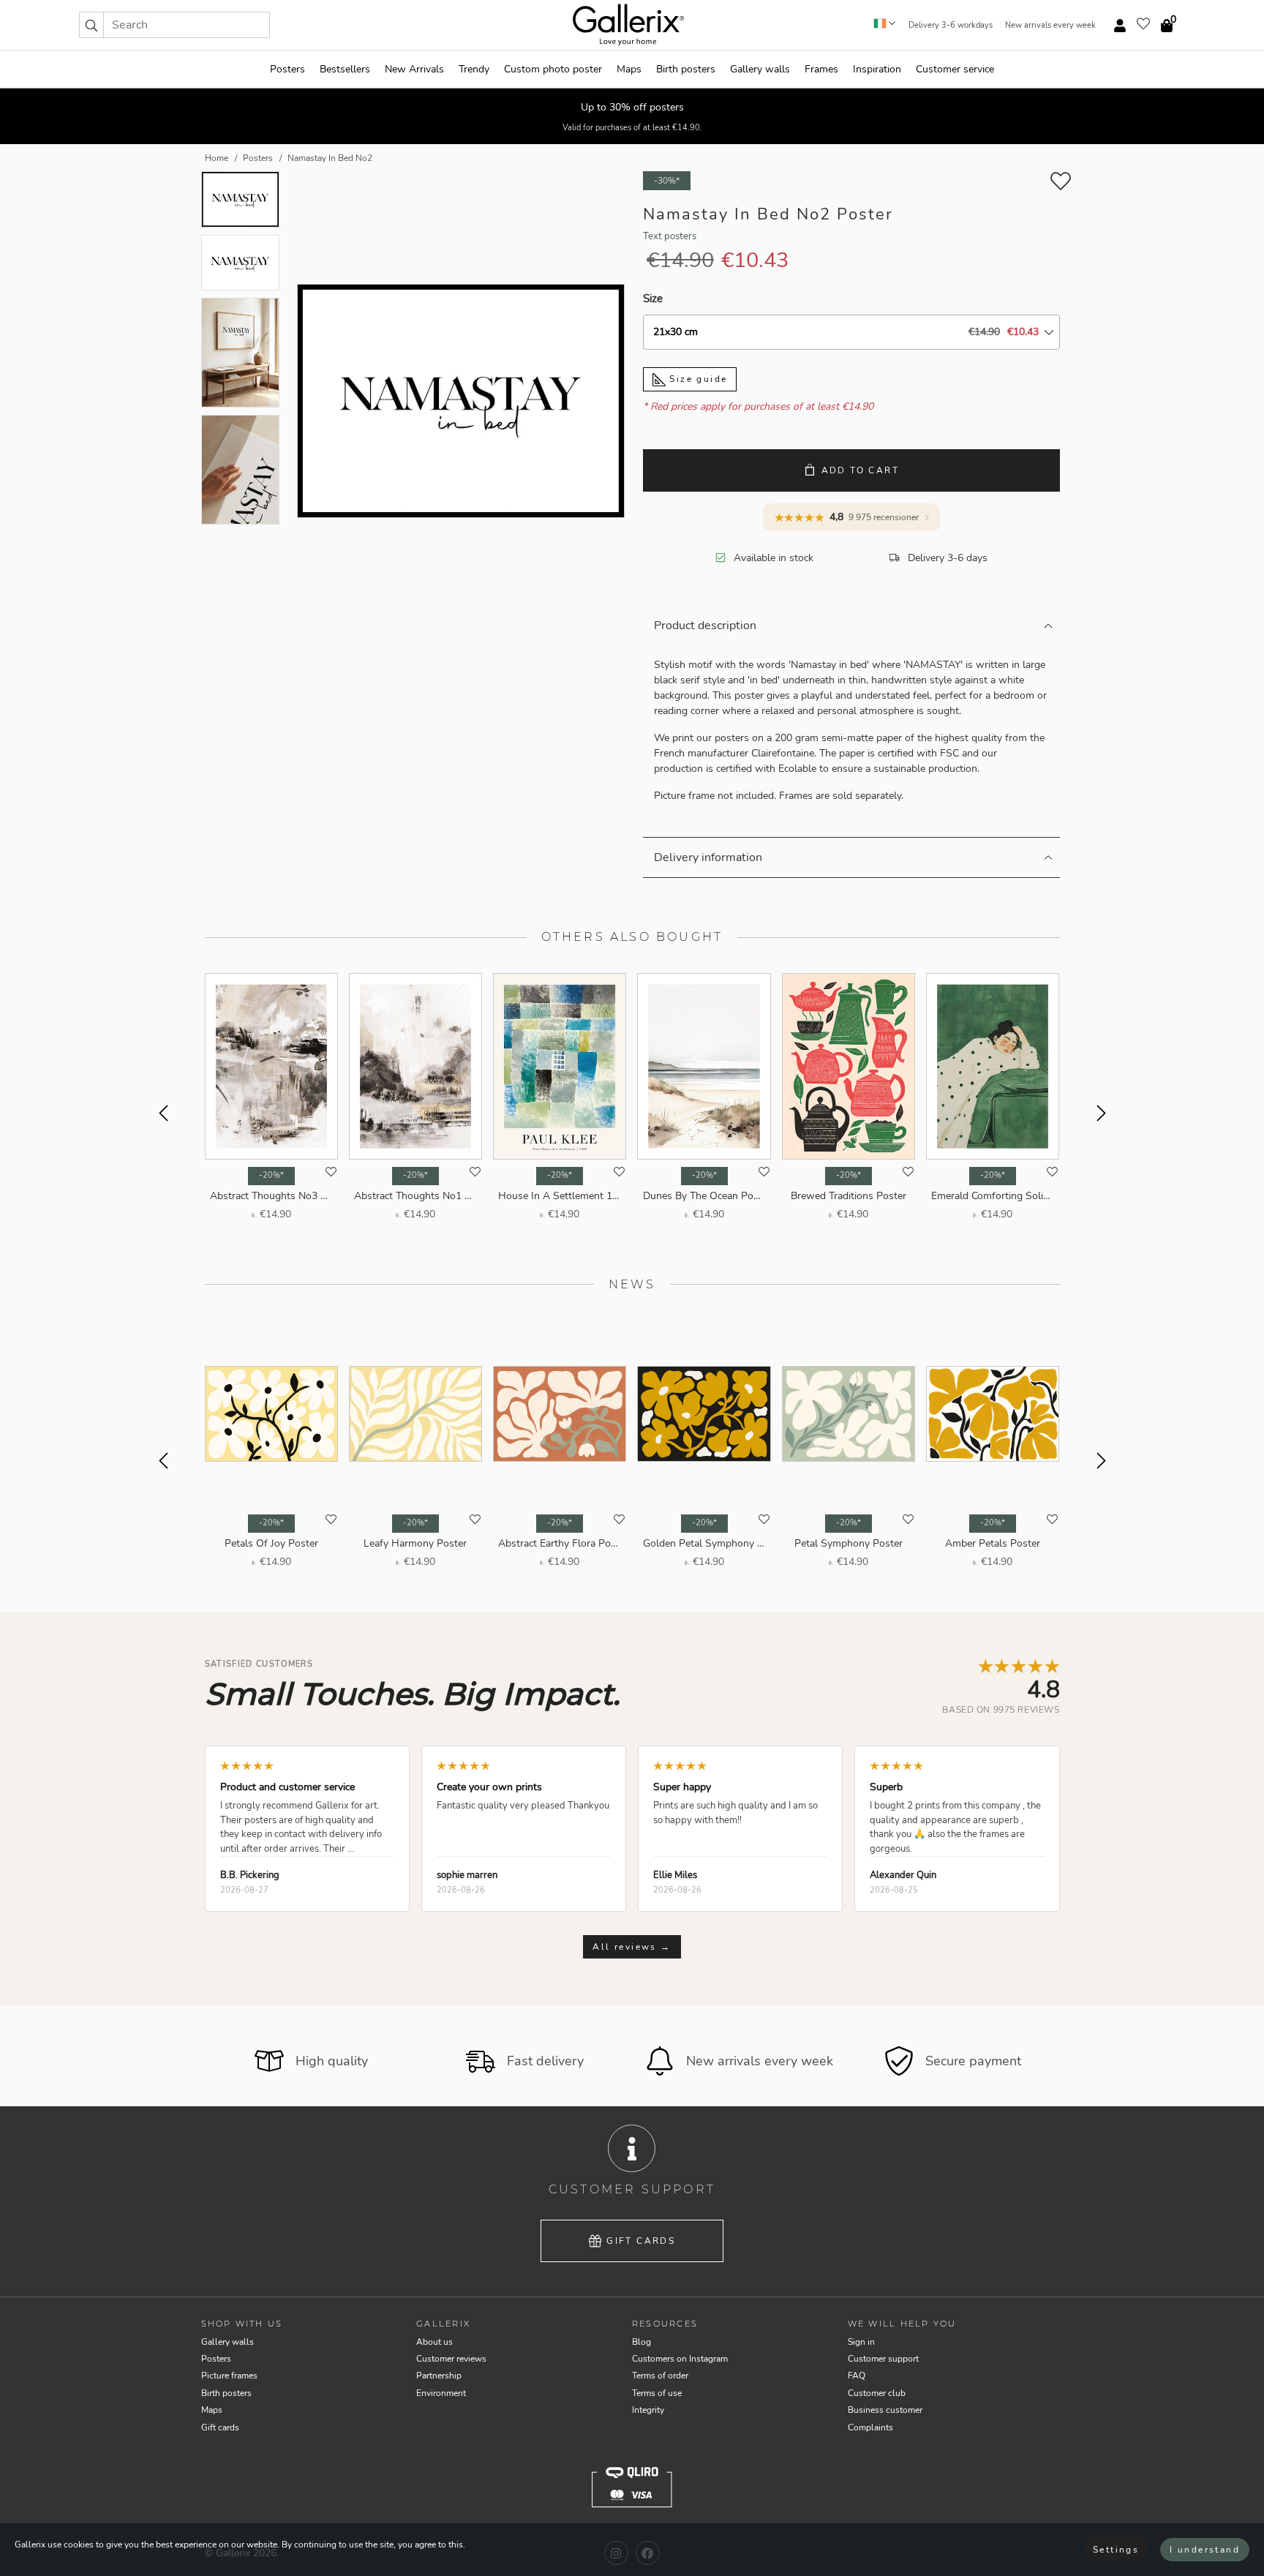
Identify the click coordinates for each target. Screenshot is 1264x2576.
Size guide (696, 379)
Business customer (885, 2410)
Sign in (861, 2342)
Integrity (648, 2410)
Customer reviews (451, 2359)
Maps (629, 69)
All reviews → (632, 1947)
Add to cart (860, 470)
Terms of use (657, 2393)
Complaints (870, 2427)
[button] (91, 25)
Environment (441, 2393)
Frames (821, 69)
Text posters (670, 236)
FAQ (857, 2376)
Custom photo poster (553, 69)
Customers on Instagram (680, 2359)
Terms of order (660, 2376)
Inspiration (877, 69)
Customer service (955, 69)
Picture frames (229, 2376)
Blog (642, 2342)
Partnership (439, 2376)
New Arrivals (414, 69)
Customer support (883, 2359)
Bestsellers (345, 69)
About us (434, 2342)
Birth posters (686, 69)
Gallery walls (760, 69)
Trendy (474, 69)
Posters (287, 69)
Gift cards (641, 2241)
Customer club (877, 2393)
